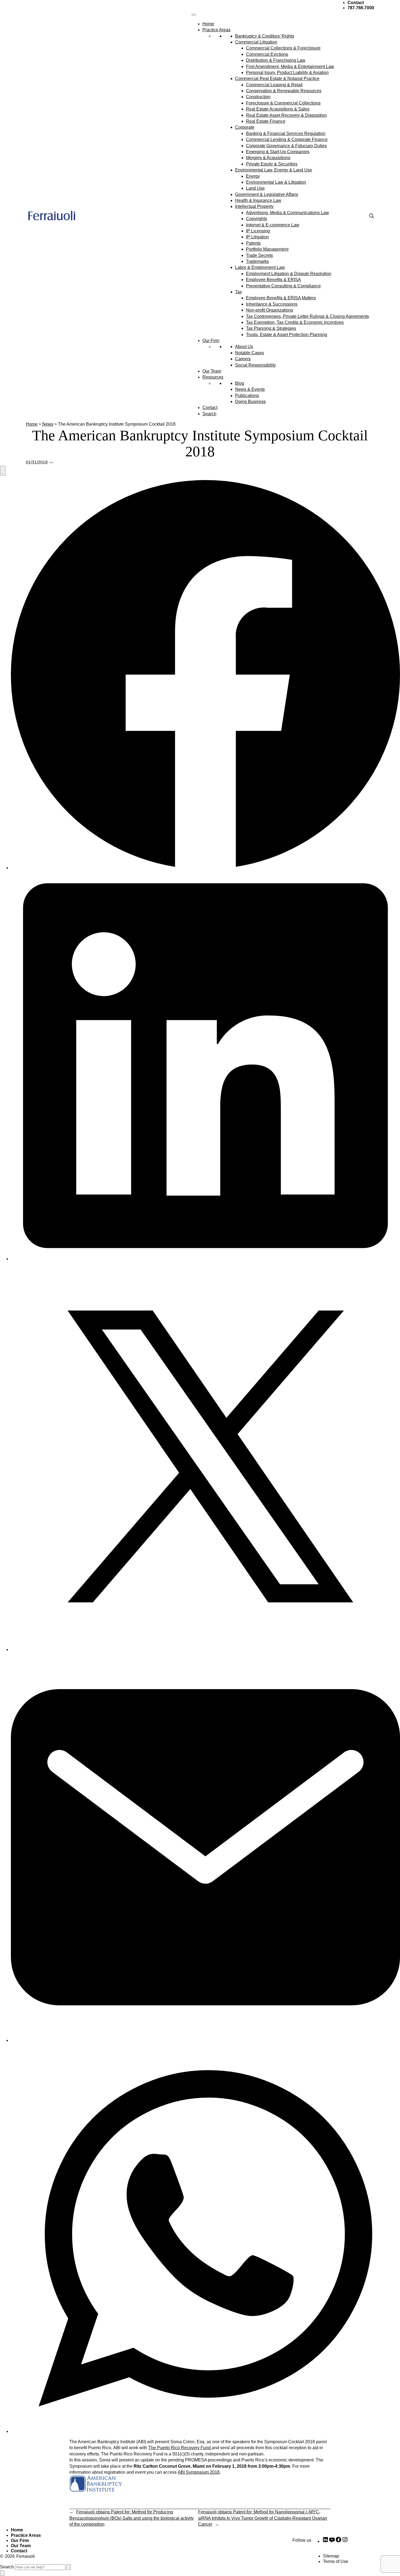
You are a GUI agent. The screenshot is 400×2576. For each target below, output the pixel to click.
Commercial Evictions (267, 54)
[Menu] (194, 15)
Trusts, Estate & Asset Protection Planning (287, 335)
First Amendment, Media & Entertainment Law (290, 67)
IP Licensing (258, 231)
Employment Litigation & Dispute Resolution (289, 274)
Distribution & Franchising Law (276, 60)
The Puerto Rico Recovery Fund (180, 2448)
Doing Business (250, 402)
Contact (210, 408)
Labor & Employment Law (260, 267)
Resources (213, 377)
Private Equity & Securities (272, 164)
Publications (247, 396)
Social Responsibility (256, 365)
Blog (240, 383)
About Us (244, 347)
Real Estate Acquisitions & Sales (278, 109)
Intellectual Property (254, 206)
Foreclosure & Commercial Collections (283, 103)
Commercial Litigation (256, 42)
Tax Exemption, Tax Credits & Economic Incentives (295, 322)
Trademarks (257, 261)
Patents (253, 243)
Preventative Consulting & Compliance (283, 286)
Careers (243, 359)
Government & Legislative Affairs (267, 194)
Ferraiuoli (26, 2556)
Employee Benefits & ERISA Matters (281, 298)
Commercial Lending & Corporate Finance (287, 139)
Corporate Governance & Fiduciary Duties (286, 146)
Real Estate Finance (266, 121)
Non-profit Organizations (270, 310)
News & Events (250, 389)
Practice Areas (216, 30)
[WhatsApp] (205, 2431)
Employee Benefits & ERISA (273, 280)
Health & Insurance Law (258, 200)
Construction (258, 97)
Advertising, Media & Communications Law (287, 213)
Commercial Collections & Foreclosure (283, 48)
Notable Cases (250, 353)
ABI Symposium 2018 (199, 2472)
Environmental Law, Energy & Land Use (274, 170)
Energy (253, 176)
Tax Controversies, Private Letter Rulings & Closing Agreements (307, 316)
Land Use (255, 188)
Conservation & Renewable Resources (284, 91)
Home (208, 24)
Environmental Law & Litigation (276, 182)
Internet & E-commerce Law (273, 225)
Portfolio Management (267, 249)
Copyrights (256, 219)
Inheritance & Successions (272, 304)
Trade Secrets (259, 255)
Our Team (212, 371)
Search (209, 414)
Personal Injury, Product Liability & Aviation (287, 73)
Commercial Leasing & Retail (274, 85)
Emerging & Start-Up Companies (278, 152)
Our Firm (211, 341)
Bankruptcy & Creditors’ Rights (265, 36)
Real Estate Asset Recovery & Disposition (286, 115)
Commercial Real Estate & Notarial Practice (277, 79)
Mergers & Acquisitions (268, 158)
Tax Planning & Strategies (271, 328)
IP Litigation (257, 237)
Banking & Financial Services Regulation (286, 133)
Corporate (245, 127)
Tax (239, 292)
